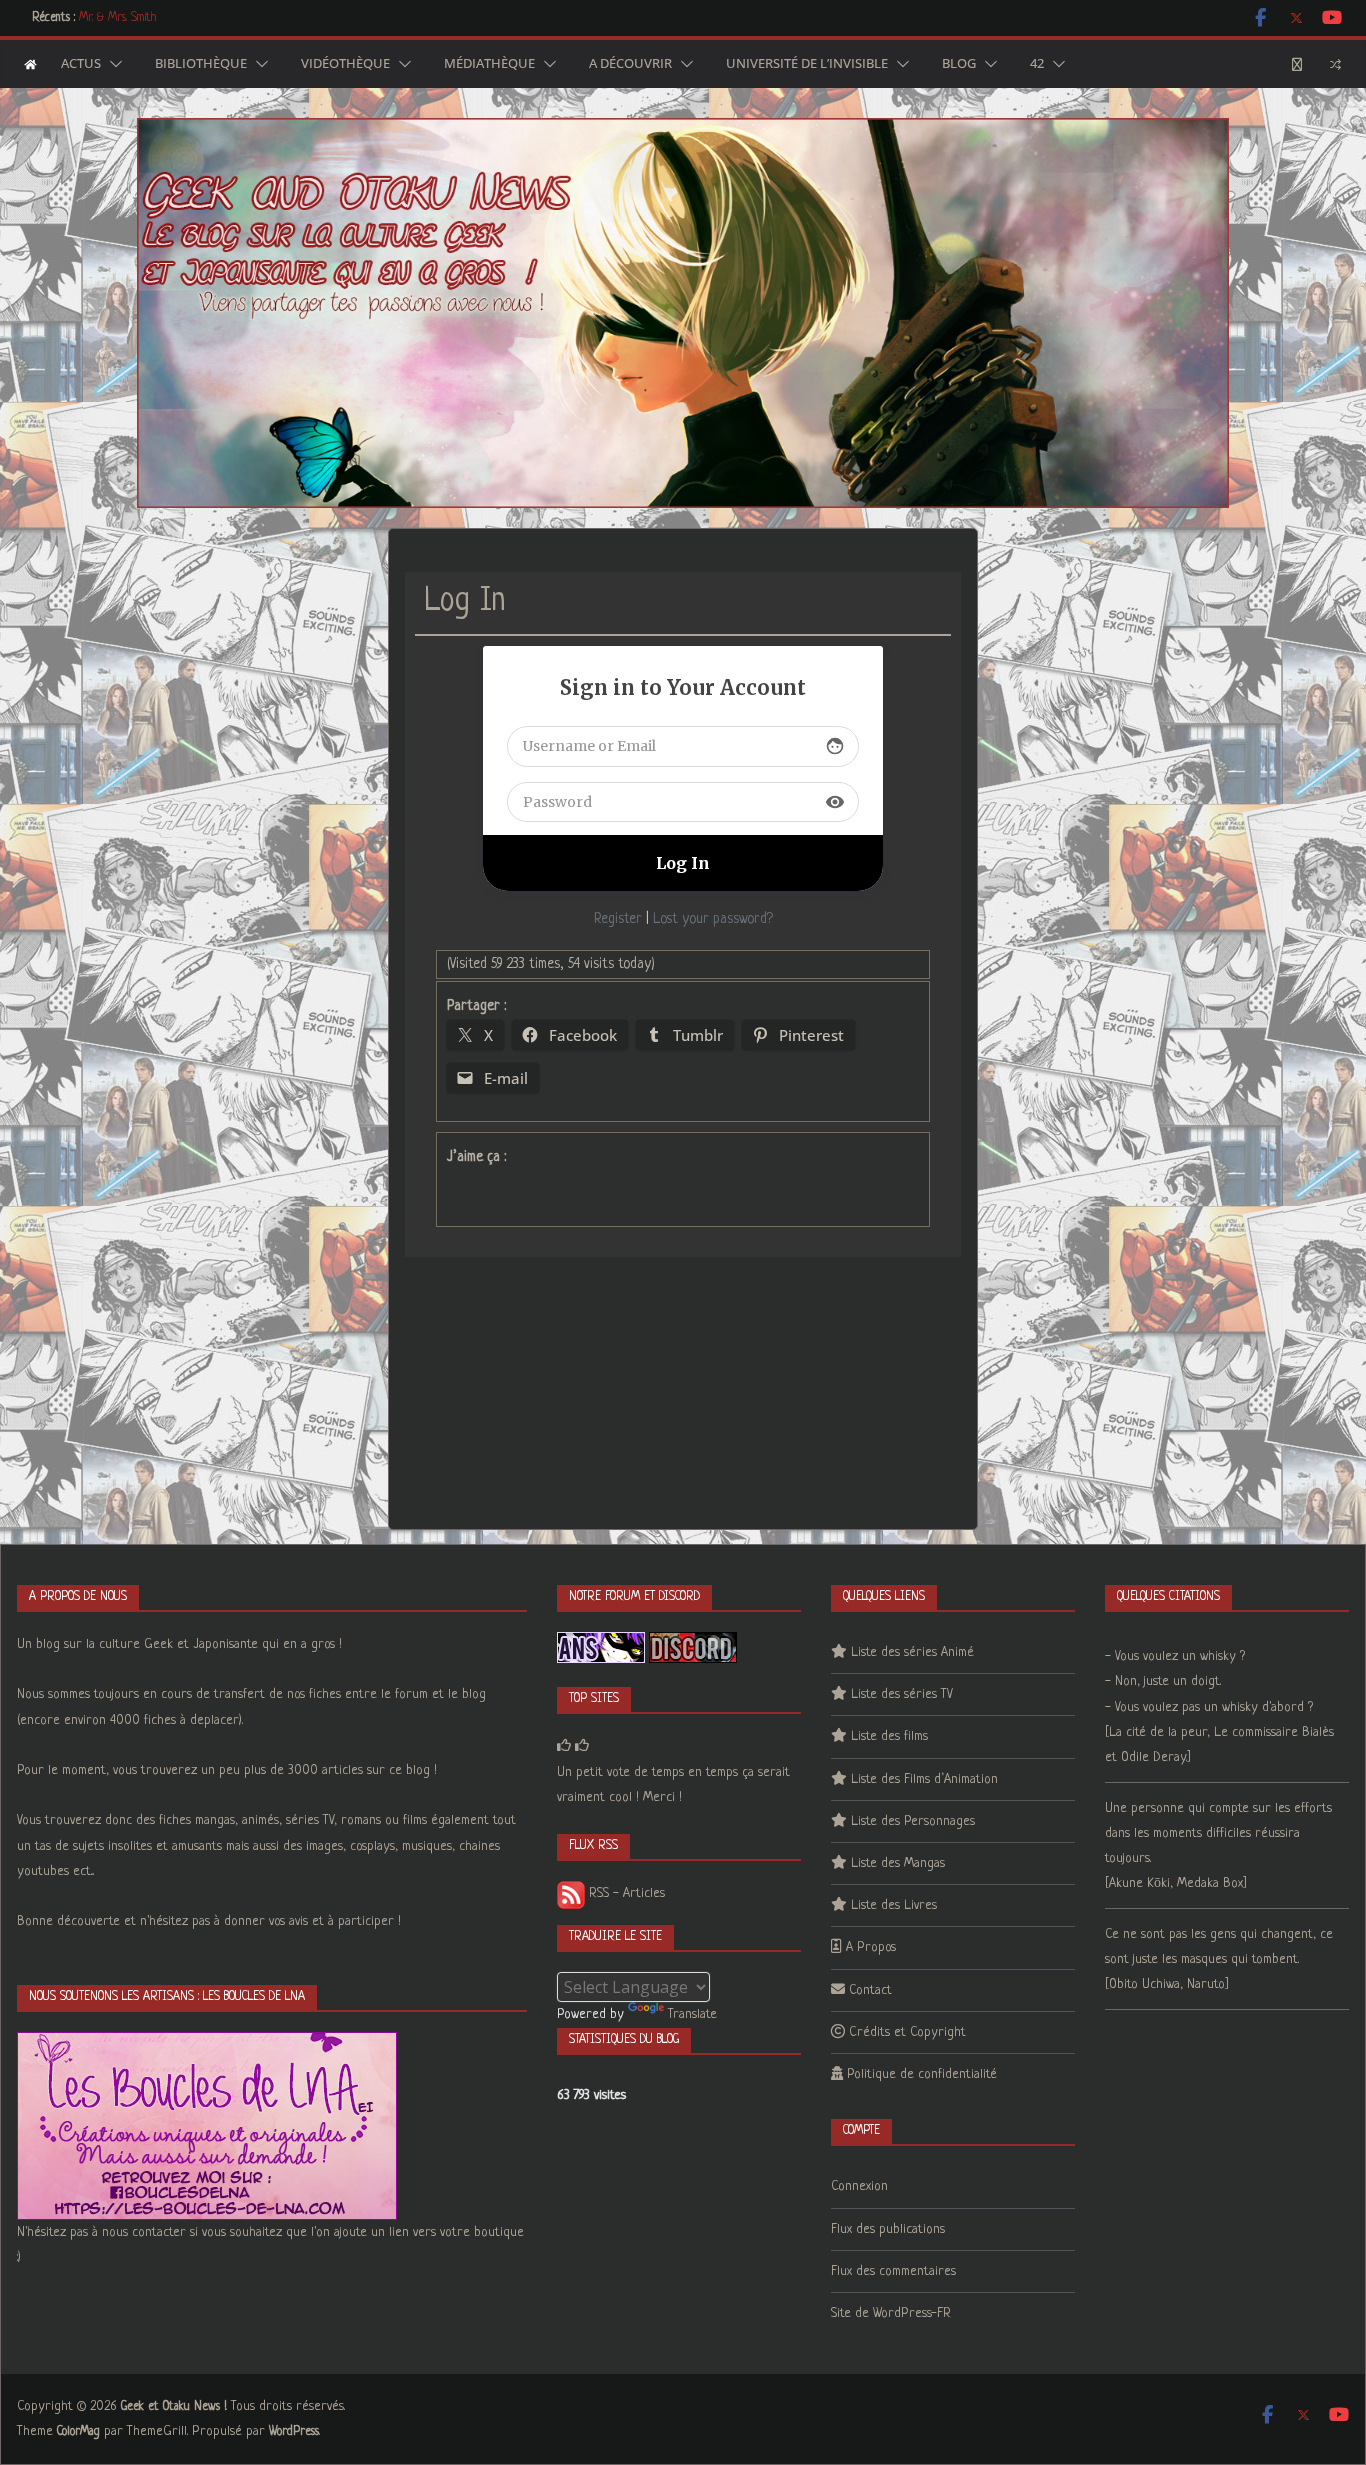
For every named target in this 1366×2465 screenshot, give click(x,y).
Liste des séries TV (902, 1694)
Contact (870, 1990)
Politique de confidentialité (922, 2074)
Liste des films (889, 1736)
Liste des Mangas (898, 1863)
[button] (112, 64)
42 (1037, 64)
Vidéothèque (345, 64)
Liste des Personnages (913, 1821)
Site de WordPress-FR (891, 2313)
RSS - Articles (625, 1893)
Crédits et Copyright (907, 2032)
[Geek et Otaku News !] (30, 64)
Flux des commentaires (893, 2271)
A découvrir (630, 64)
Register (618, 919)
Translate (692, 2014)
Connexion (859, 2186)
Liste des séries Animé (912, 1652)
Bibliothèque (201, 64)
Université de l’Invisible (807, 64)
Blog (959, 64)
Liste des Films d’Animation (924, 1779)
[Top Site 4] (582, 1746)
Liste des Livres (894, 1905)
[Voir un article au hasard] (1335, 64)
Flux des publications (888, 2229)
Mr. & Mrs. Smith (117, 18)
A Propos (871, 1947)
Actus (81, 64)
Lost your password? (713, 919)
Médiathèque (489, 64)
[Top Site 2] (564, 1746)
